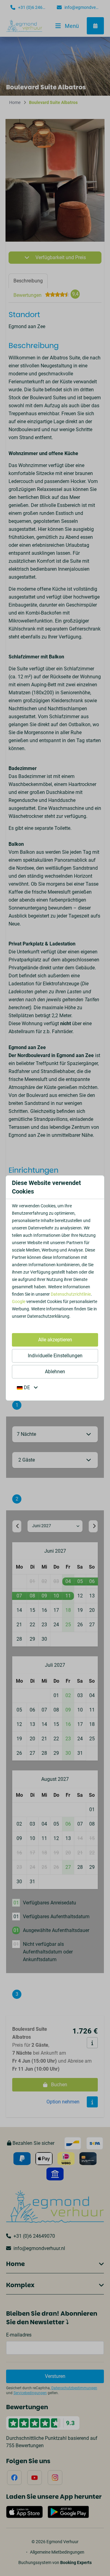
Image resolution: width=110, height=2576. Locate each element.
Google (19, 1301)
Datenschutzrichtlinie (71, 1294)
